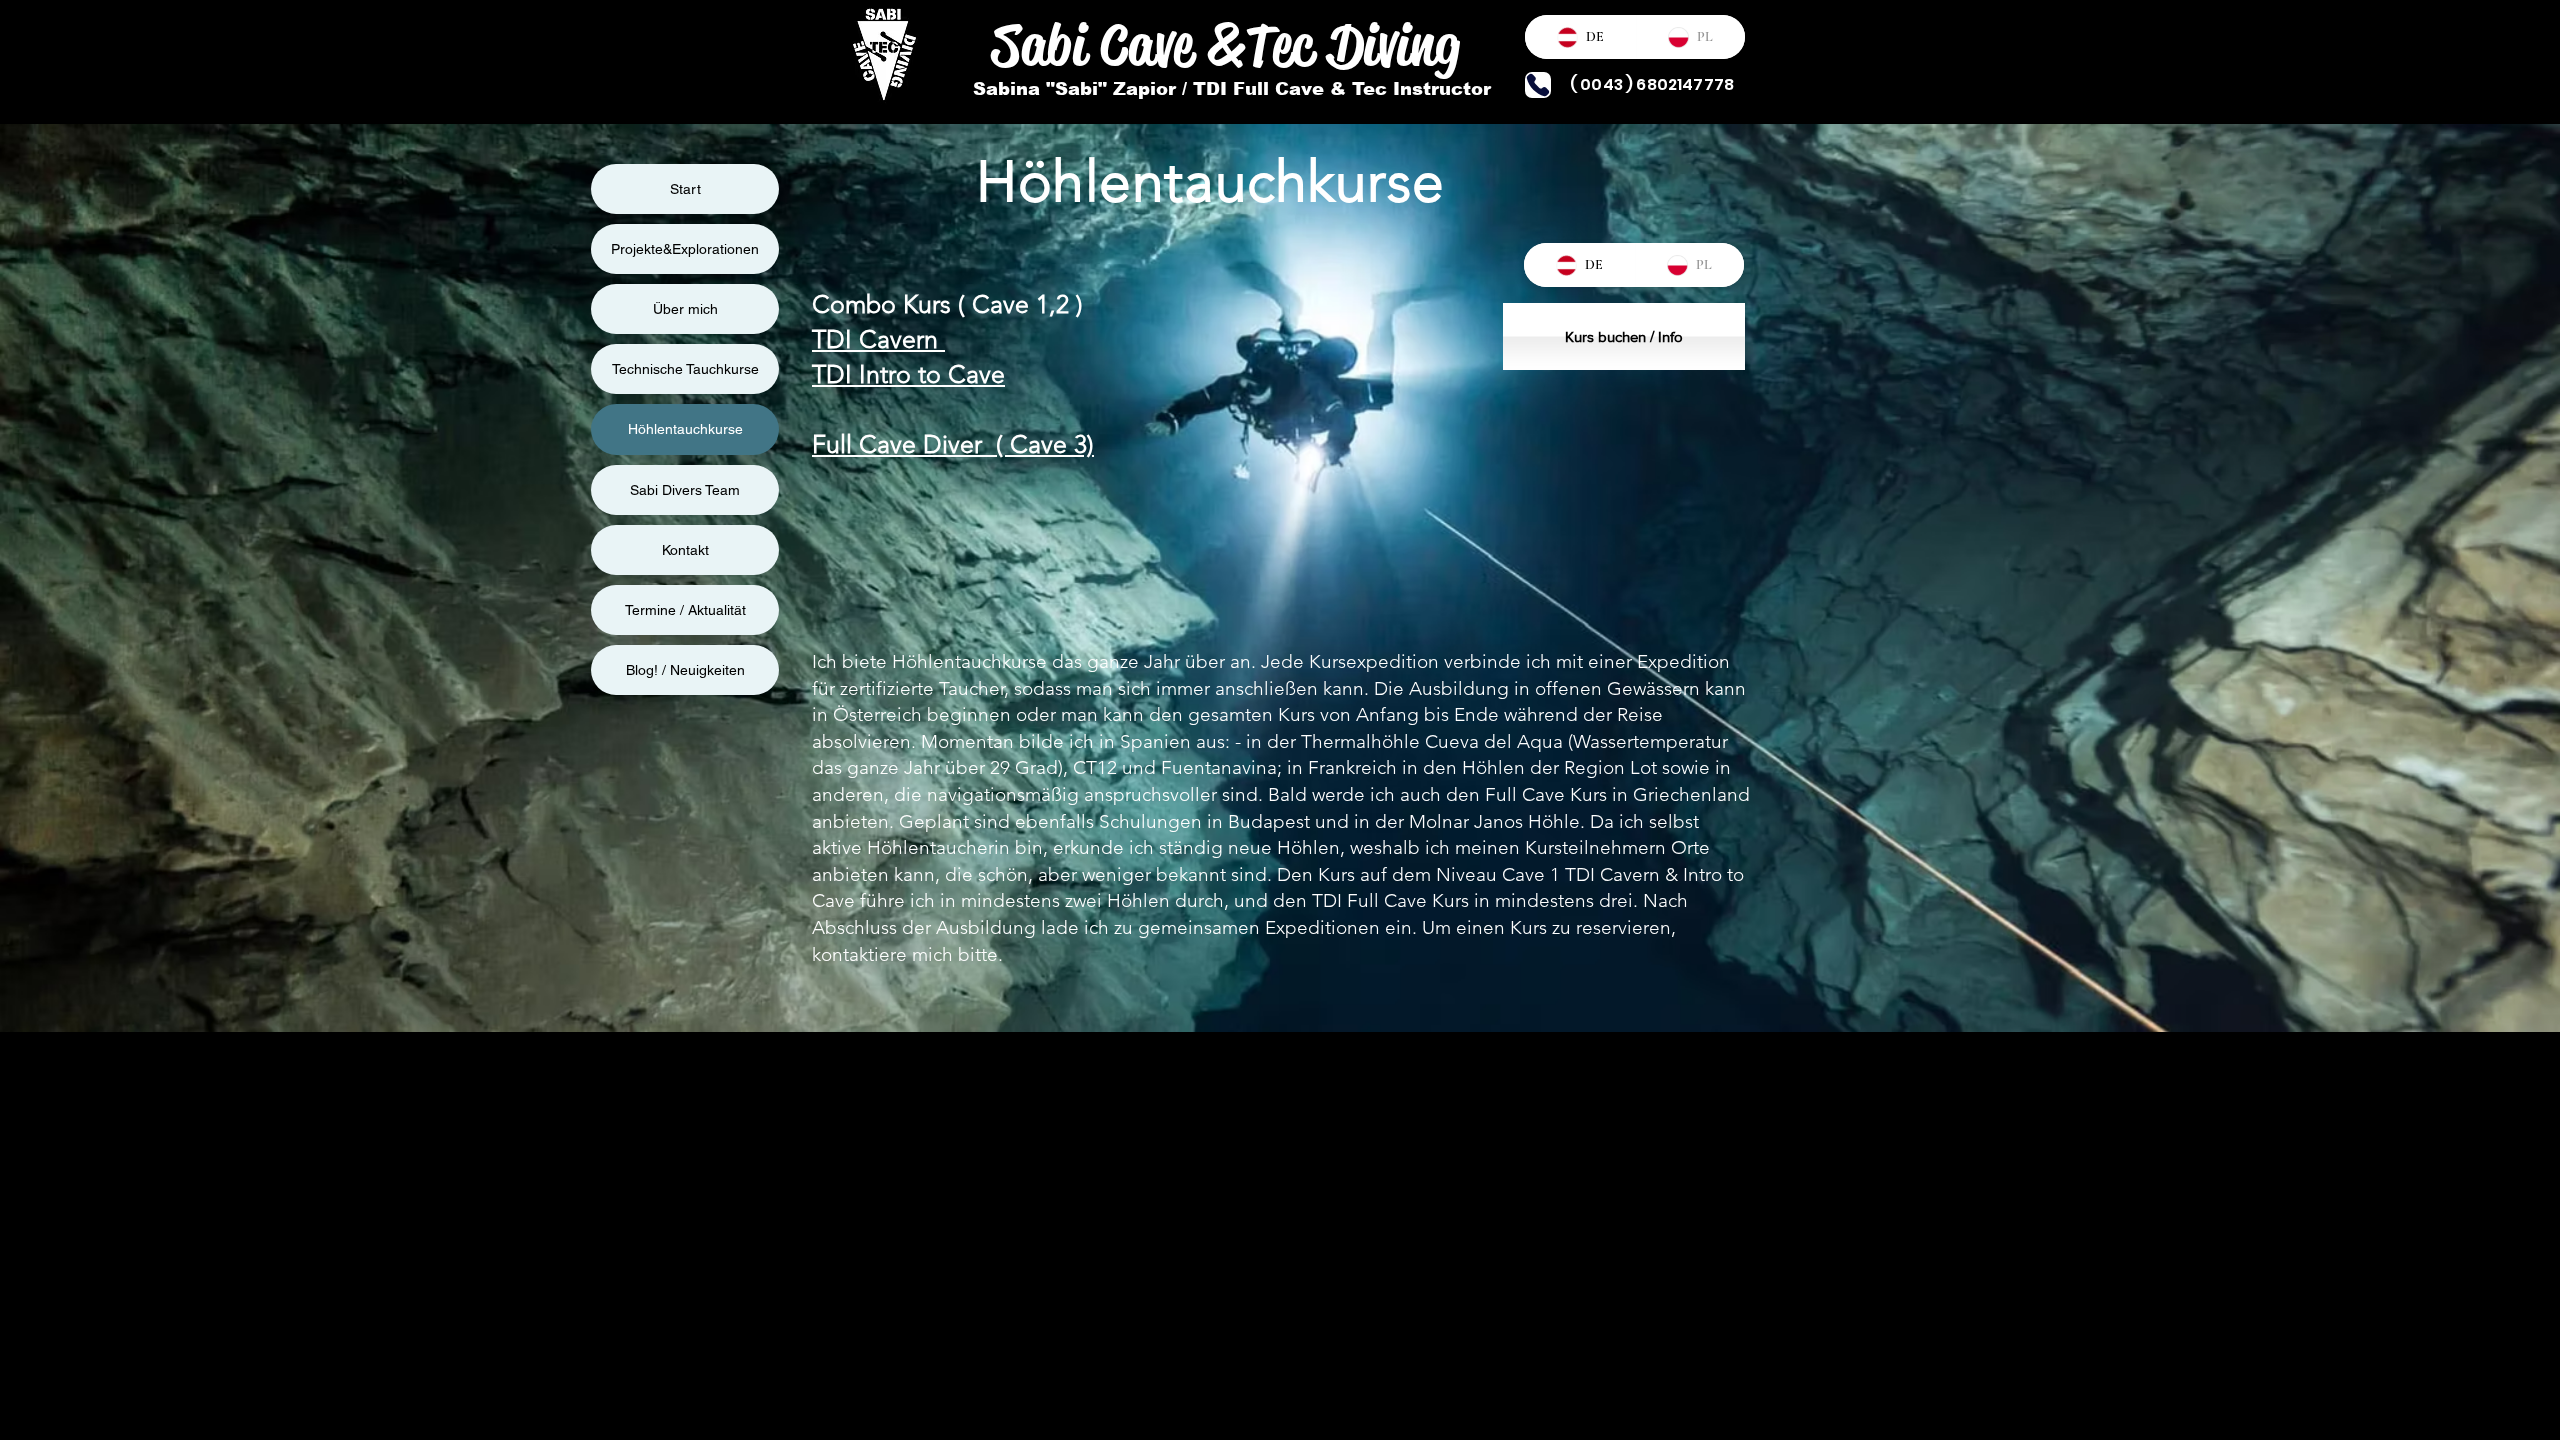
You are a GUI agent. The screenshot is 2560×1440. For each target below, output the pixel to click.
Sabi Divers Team (685, 490)
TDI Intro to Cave (908, 374)
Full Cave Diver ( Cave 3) (953, 444)
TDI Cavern (878, 339)
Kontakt (685, 550)
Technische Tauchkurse (685, 369)
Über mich (685, 309)
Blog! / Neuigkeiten (685, 670)
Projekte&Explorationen (685, 249)
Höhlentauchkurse (685, 429)
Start (685, 189)
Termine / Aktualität (685, 610)
